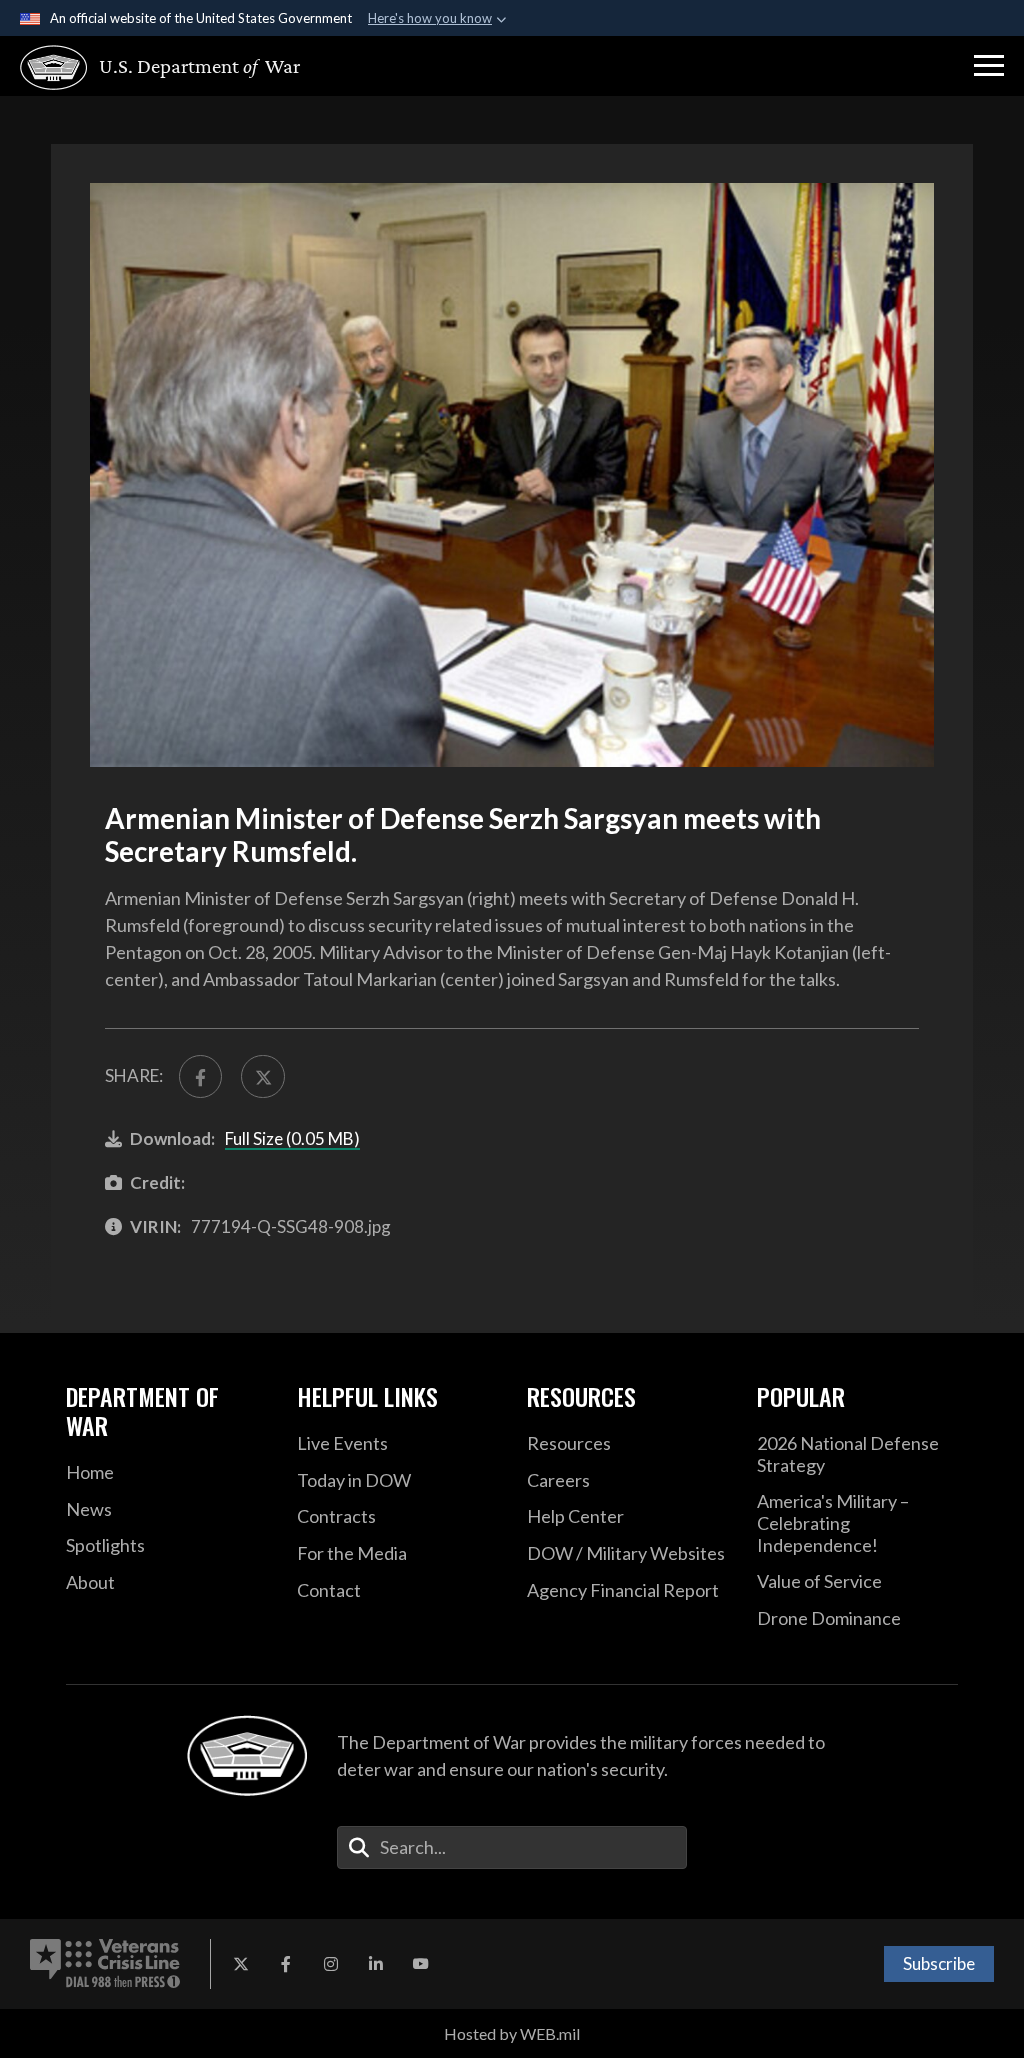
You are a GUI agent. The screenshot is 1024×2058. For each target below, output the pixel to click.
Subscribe (939, 1963)
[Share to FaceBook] (200, 1076)
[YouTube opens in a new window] (421, 1964)
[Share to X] (262, 1076)
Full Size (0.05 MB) (292, 1138)
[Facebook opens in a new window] (286, 1964)
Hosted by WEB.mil (512, 2033)
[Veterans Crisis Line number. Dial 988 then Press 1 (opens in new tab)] (105, 1964)
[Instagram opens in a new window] (331, 1964)
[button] (989, 66)
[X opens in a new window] (241, 1964)
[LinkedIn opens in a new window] (376, 1964)
